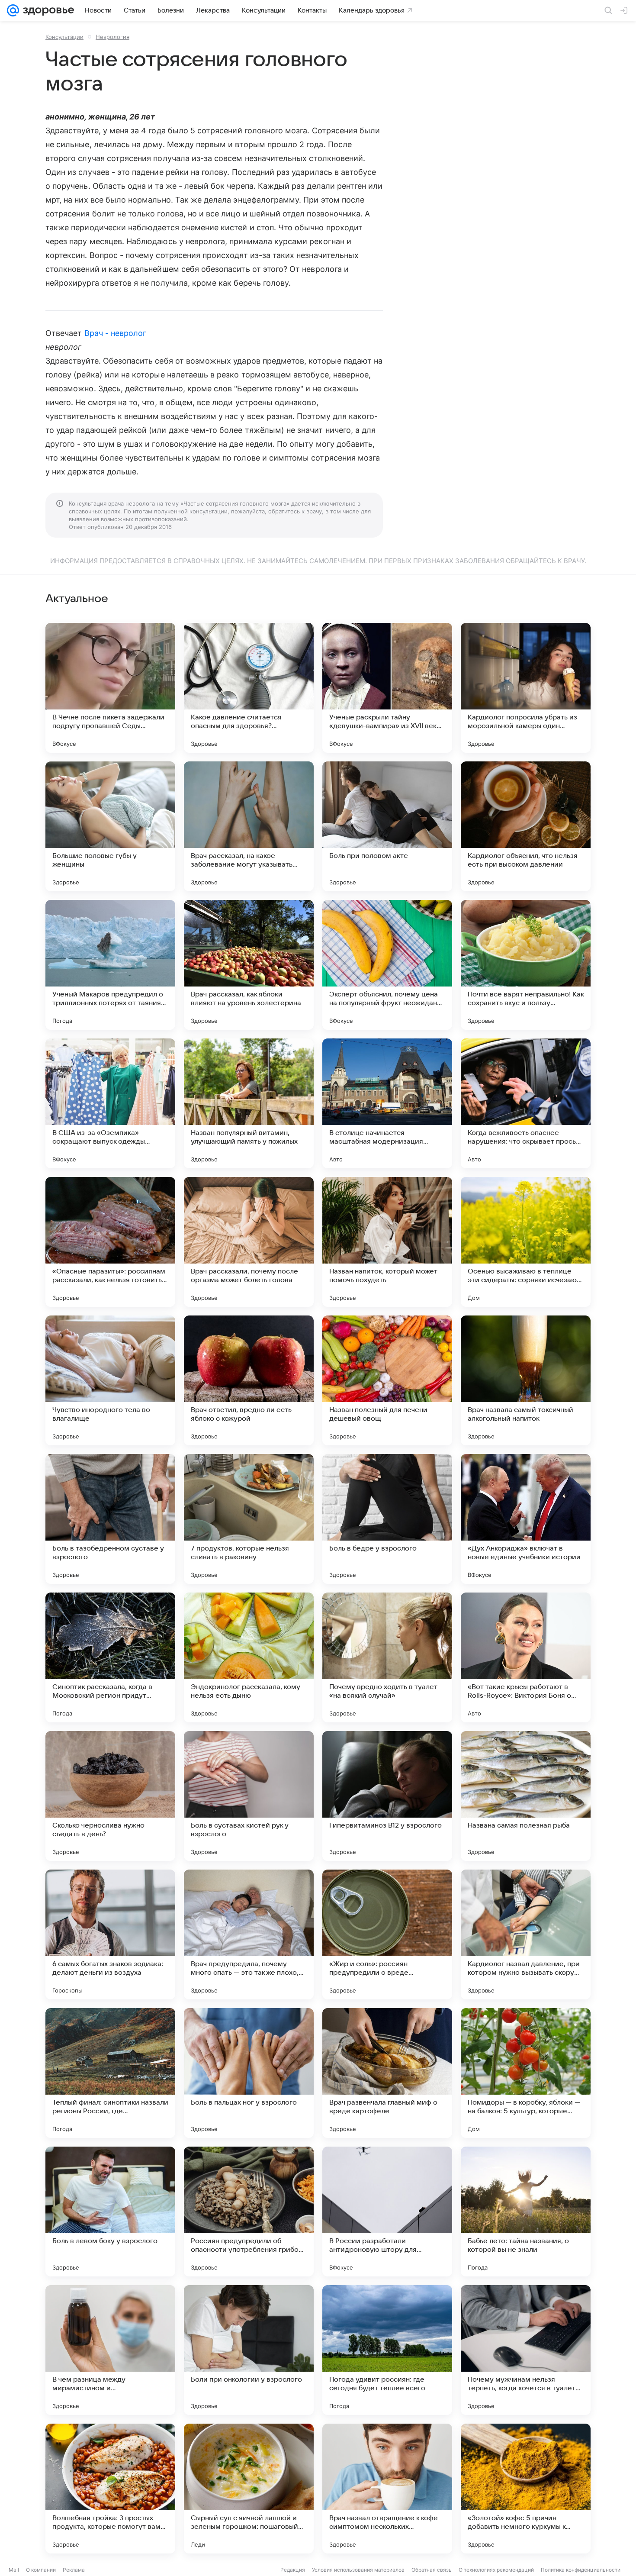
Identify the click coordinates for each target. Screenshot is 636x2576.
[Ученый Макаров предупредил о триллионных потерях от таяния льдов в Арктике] (110, 965)
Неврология (112, 37)
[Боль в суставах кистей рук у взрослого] (249, 1796)
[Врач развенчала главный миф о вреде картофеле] (387, 2073)
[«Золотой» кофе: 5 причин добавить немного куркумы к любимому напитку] (526, 2489)
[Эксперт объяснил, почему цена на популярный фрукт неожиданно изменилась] (387, 965)
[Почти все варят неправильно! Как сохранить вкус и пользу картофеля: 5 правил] (526, 965)
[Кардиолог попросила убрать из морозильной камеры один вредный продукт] (526, 688)
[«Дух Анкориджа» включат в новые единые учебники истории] (526, 1519)
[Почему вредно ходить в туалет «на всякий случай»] (387, 1657)
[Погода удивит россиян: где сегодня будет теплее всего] (387, 2350)
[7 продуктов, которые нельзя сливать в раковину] (249, 1519)
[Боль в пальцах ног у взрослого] (249, 2073)
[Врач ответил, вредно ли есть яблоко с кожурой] (249, 1380)
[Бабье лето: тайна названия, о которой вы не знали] (526, 2212)
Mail (14, 2570)
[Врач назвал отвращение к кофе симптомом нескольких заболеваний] (387, 2489)
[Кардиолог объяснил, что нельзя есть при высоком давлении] (526, 826)
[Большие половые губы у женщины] (110, 826)
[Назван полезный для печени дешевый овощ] (387, 1380)
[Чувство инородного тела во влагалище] (110, 1380)
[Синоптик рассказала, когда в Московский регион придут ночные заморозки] (110, 1657)
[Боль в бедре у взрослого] (387, 1519)
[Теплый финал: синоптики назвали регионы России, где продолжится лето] (110, 2073)
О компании (41, 2570)
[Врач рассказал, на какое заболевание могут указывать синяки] (249, 826)
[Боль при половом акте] (387, 826)
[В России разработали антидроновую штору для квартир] (387, 2212)
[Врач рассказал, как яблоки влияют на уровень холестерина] (249, 965)
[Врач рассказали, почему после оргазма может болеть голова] (249, 1242)
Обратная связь (432, 2570)
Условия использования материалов (358, 2570)
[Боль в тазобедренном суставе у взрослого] (110, 1519)
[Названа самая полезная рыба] (526, 1796)
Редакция (293, 2570)
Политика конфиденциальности (581, 2570)
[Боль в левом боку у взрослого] (110, 2212)
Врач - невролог (116, 333)
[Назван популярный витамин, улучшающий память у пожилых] (249, 1103)
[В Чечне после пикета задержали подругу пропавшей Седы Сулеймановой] (110, 688)
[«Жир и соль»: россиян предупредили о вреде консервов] (387, 1934)
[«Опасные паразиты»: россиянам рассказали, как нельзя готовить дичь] (110, 1242)
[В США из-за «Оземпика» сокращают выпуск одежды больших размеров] (110, 1103)
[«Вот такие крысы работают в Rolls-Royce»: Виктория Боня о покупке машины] (526, 1657)
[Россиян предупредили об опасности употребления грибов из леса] (249, 2212)
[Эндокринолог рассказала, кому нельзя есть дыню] (249, 1657)
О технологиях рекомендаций (496, 2570)
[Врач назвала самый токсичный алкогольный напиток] (526, 1380)
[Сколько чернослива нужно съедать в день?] (110, 1796)
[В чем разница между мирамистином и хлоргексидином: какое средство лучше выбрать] (110, 2350)
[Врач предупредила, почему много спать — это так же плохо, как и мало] (249, 1934)
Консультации (64, 37)
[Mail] (13, 10)
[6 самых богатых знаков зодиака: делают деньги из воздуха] (110, 1934)
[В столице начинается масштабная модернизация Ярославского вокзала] (387, 1103)
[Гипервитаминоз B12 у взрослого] (387, 1796)
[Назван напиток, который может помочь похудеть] (387, 1242)
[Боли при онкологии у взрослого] (249, 2350)
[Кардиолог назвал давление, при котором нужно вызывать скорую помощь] (526, 1934)
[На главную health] (47, 10)
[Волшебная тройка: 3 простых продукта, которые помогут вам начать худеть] (110, 2489)
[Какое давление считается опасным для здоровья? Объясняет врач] (249, 688)
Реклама (74, 2570)
